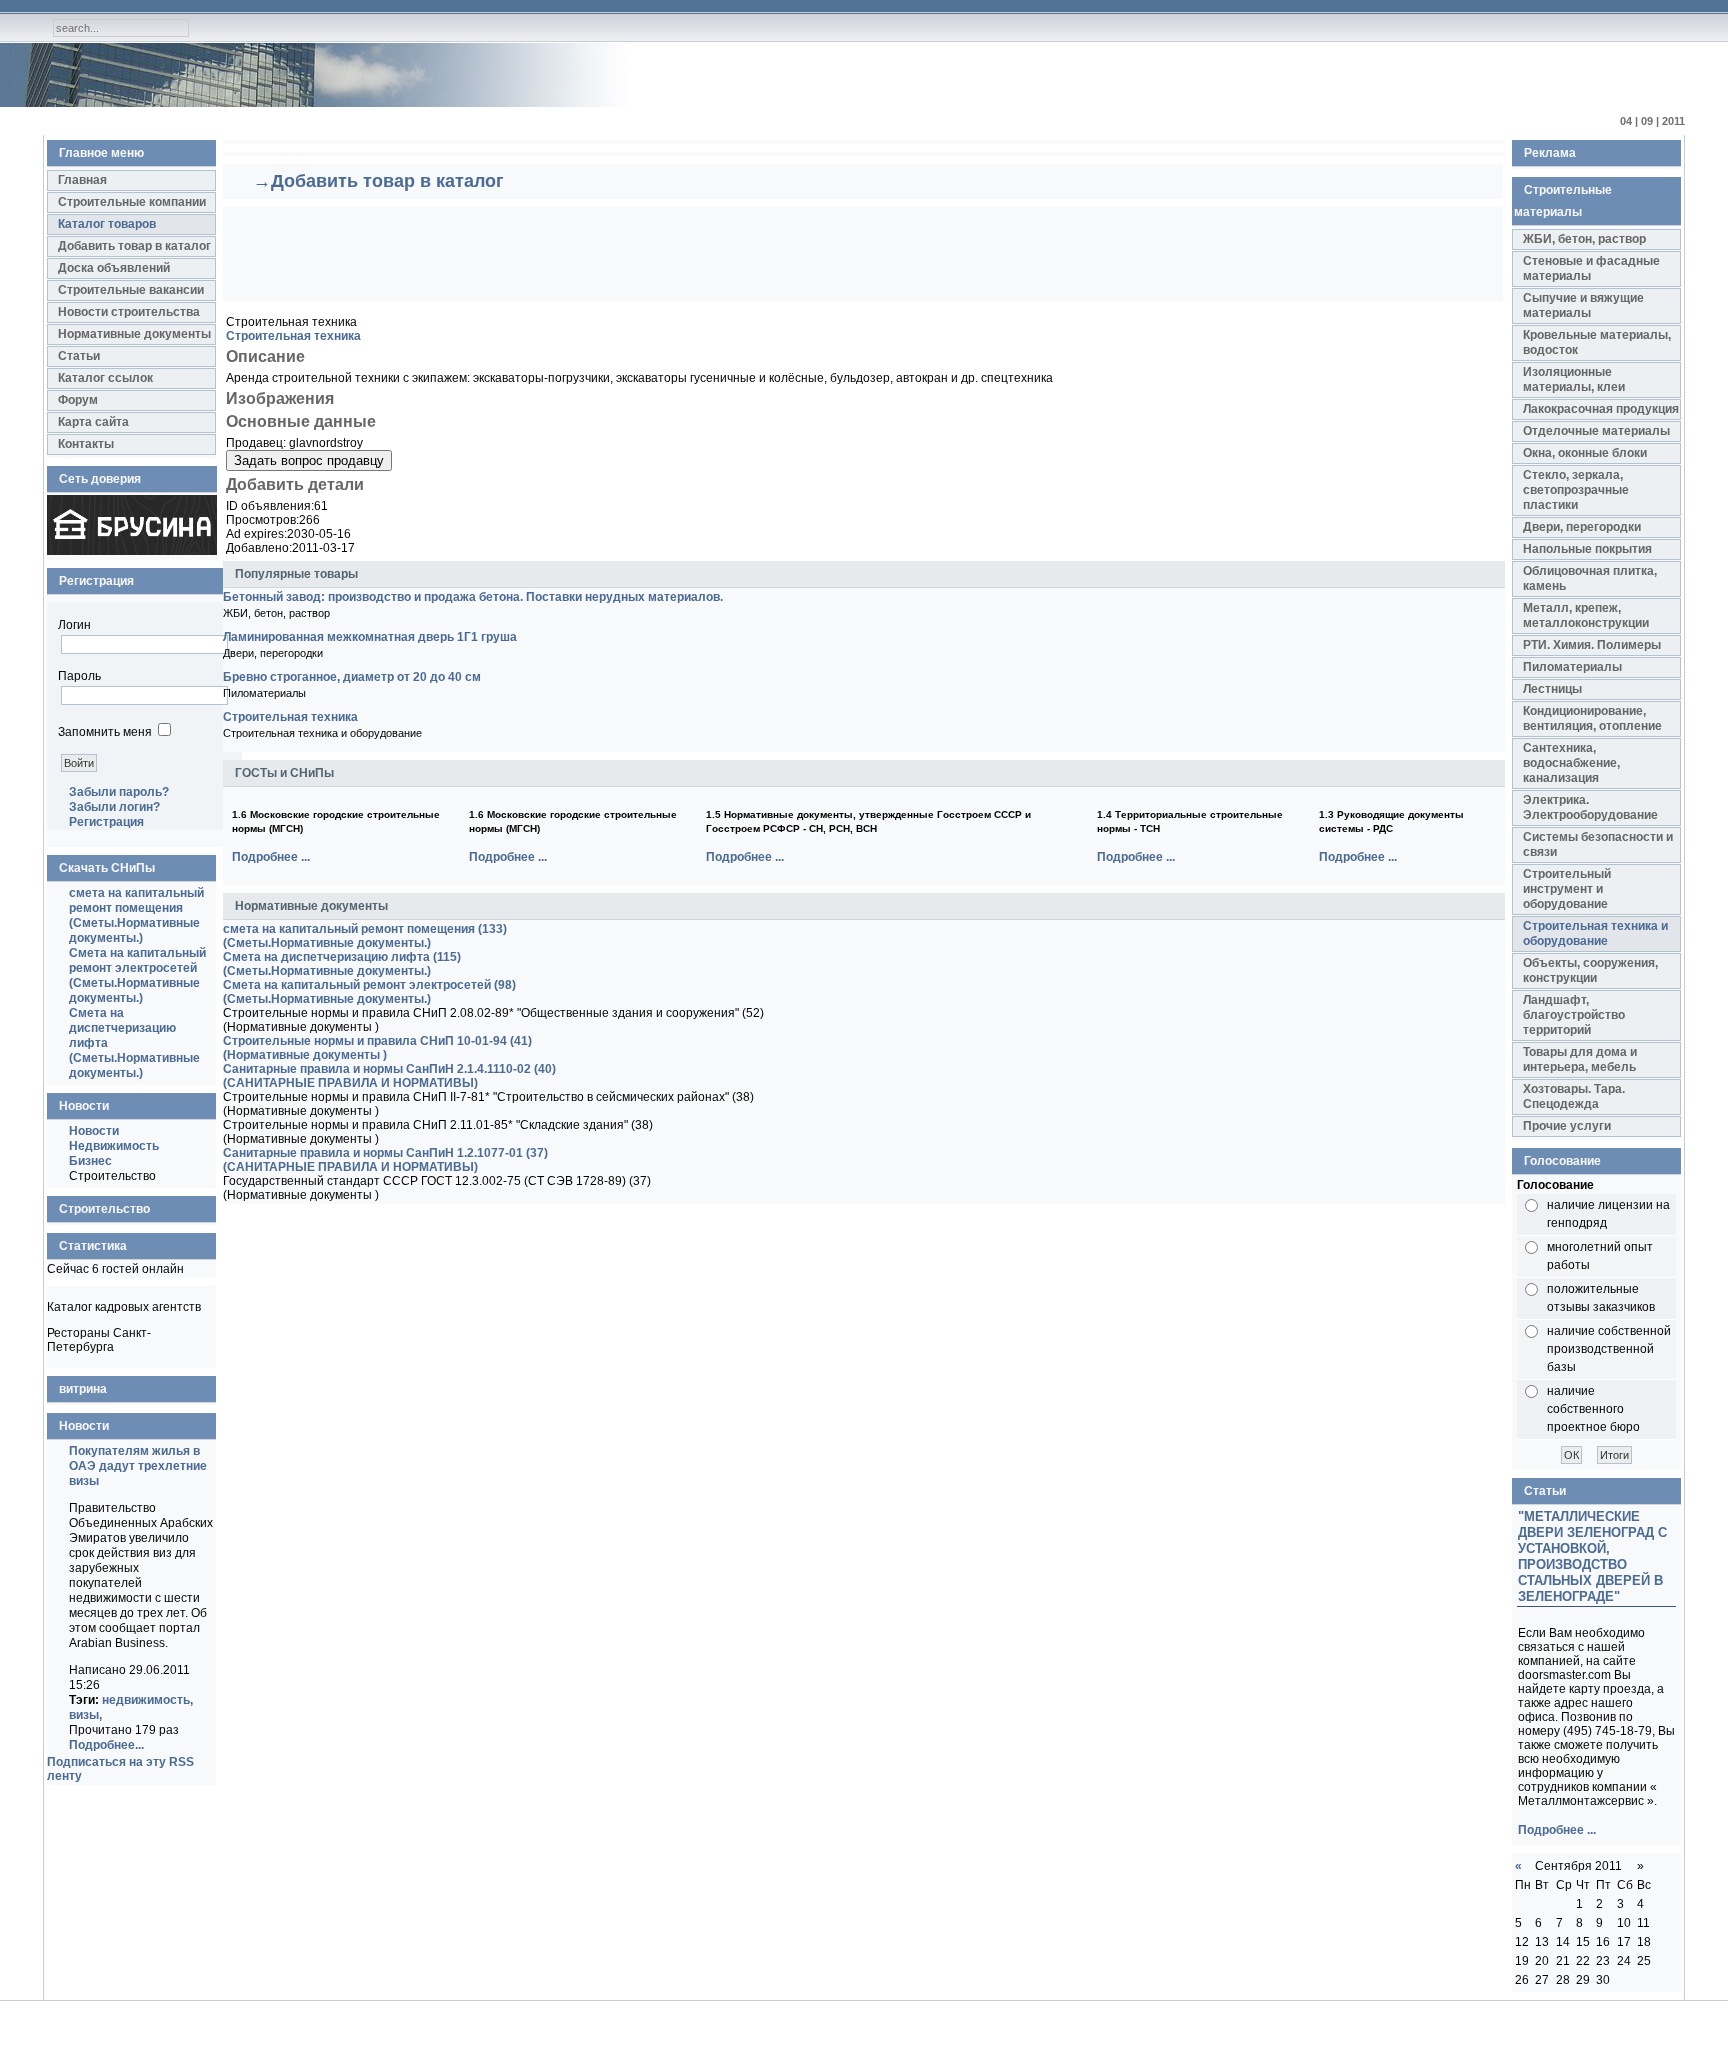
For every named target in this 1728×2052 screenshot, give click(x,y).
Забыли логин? (114, 807)
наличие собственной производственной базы (1609, 1349)
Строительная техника (293, 336)
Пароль (79, 676)
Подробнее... (106, 1745)
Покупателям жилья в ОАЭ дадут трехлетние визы (138, 1466)
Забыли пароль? (119, 792)
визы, (85, 1715)
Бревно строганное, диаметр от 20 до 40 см (352, 677)
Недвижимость (114, 1146)
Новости (94, 1131)
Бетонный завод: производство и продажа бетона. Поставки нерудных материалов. (473, 597)
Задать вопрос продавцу (309, 460)
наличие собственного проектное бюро (1593, 1409)
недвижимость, (147, 1700)
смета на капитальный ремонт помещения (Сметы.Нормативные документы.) (136, 915)
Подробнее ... (271, 857)
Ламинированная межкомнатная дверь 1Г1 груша (370, 637)
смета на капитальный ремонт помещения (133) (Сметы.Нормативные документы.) (365, 936)
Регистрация (106, 822)
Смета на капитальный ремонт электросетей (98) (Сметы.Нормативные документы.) (369, 992)
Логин (74, 625)
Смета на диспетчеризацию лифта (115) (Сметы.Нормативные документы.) (342, 964)
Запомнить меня (105, 732)
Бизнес (90, 1161)
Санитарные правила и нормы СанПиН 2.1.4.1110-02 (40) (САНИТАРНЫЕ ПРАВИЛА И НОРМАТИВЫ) (389, 1076)
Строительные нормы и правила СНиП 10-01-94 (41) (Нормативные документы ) (377, 1048)
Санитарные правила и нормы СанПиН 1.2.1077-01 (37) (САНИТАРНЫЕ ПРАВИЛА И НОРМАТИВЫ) (385, 1160)
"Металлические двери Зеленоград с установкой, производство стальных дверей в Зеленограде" (1592, 1556)
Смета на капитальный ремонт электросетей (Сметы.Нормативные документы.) (137, 975)
